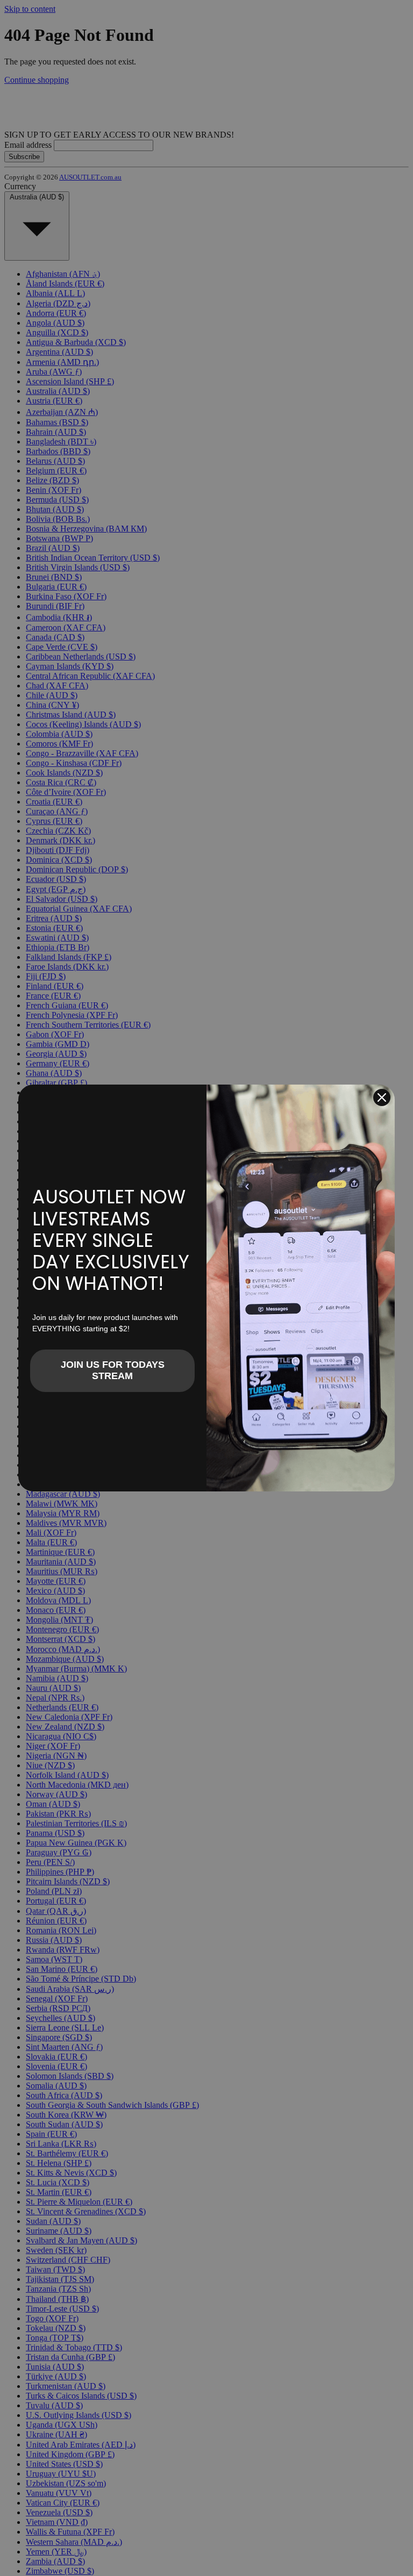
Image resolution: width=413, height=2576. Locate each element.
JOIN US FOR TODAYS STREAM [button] (113, 1370)
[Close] (382, 1097)
